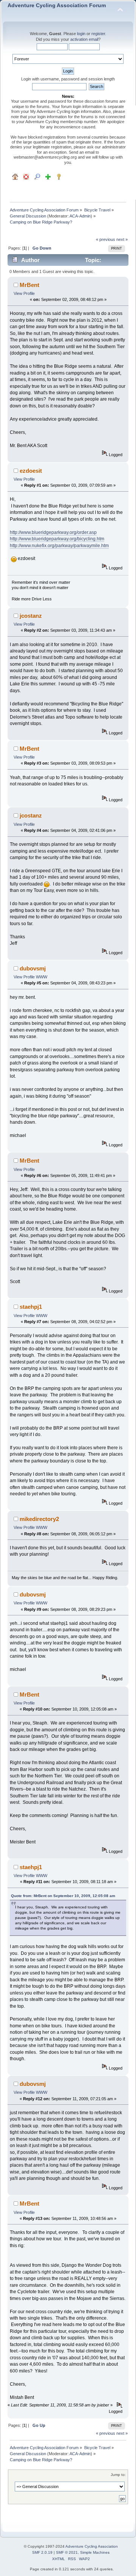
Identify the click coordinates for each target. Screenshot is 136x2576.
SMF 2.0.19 (42, 2552)
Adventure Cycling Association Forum (57, 5)
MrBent (29, 285)
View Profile (24, 293)
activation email (84, 39)
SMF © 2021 (67, 2552)
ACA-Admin (80, 216)
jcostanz (31, 616)
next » (122, 239)
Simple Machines (95, 2552)
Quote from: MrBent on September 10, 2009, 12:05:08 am (63, 1896)
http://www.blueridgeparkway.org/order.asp (53, 532)
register (98, 34)
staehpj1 (31, 1307)
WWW (42, 977)
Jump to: (118, 2475)
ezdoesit (31, 471)
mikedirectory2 (39, 1519)
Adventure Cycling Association (92, 2546)
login (81, 34)
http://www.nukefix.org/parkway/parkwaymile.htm (59, 546)
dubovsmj (33, 968)
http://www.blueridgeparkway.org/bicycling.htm (57, 539)
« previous (106, 239)
